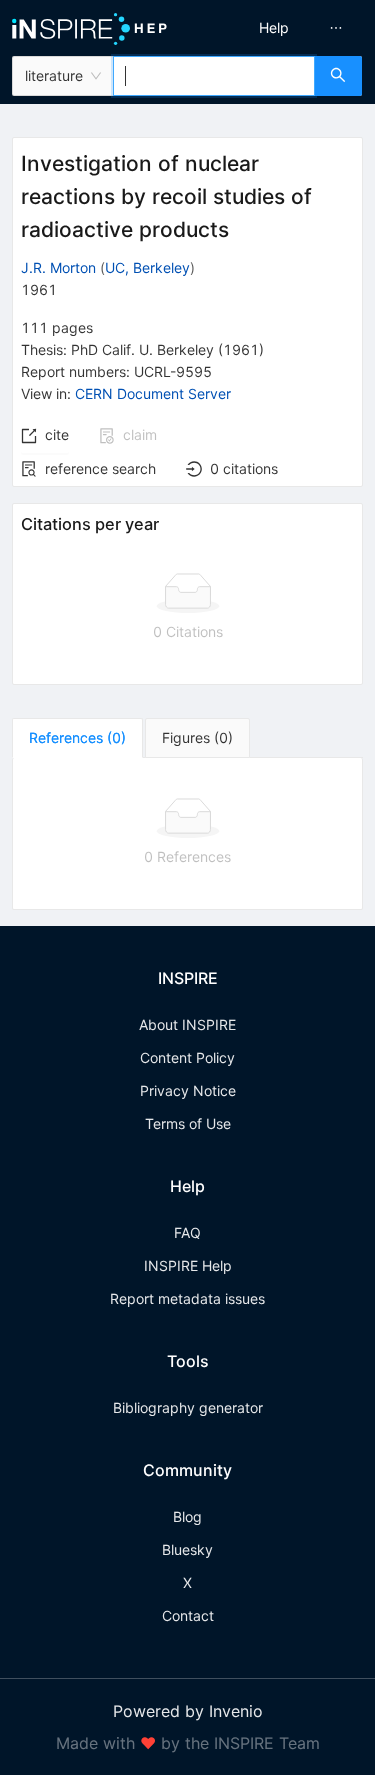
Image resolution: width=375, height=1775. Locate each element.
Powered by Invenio (188, 1711)
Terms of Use (188, 1123)
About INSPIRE (187, 1024)
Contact (188, 1615)
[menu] (284, 28)
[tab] (77, 738)
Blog (187, 1516)
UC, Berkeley (147, 267)
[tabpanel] (187, 834)
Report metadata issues (187, 1298)
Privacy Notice (188, 1090)
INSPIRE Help (188, 1265)
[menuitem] (274, 28)
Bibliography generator (188, 1407)
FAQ (187, 1232)
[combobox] (214, 76)
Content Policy (187, 1057)
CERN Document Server (153, 393)
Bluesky (187, 1549)
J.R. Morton (58, 267)
